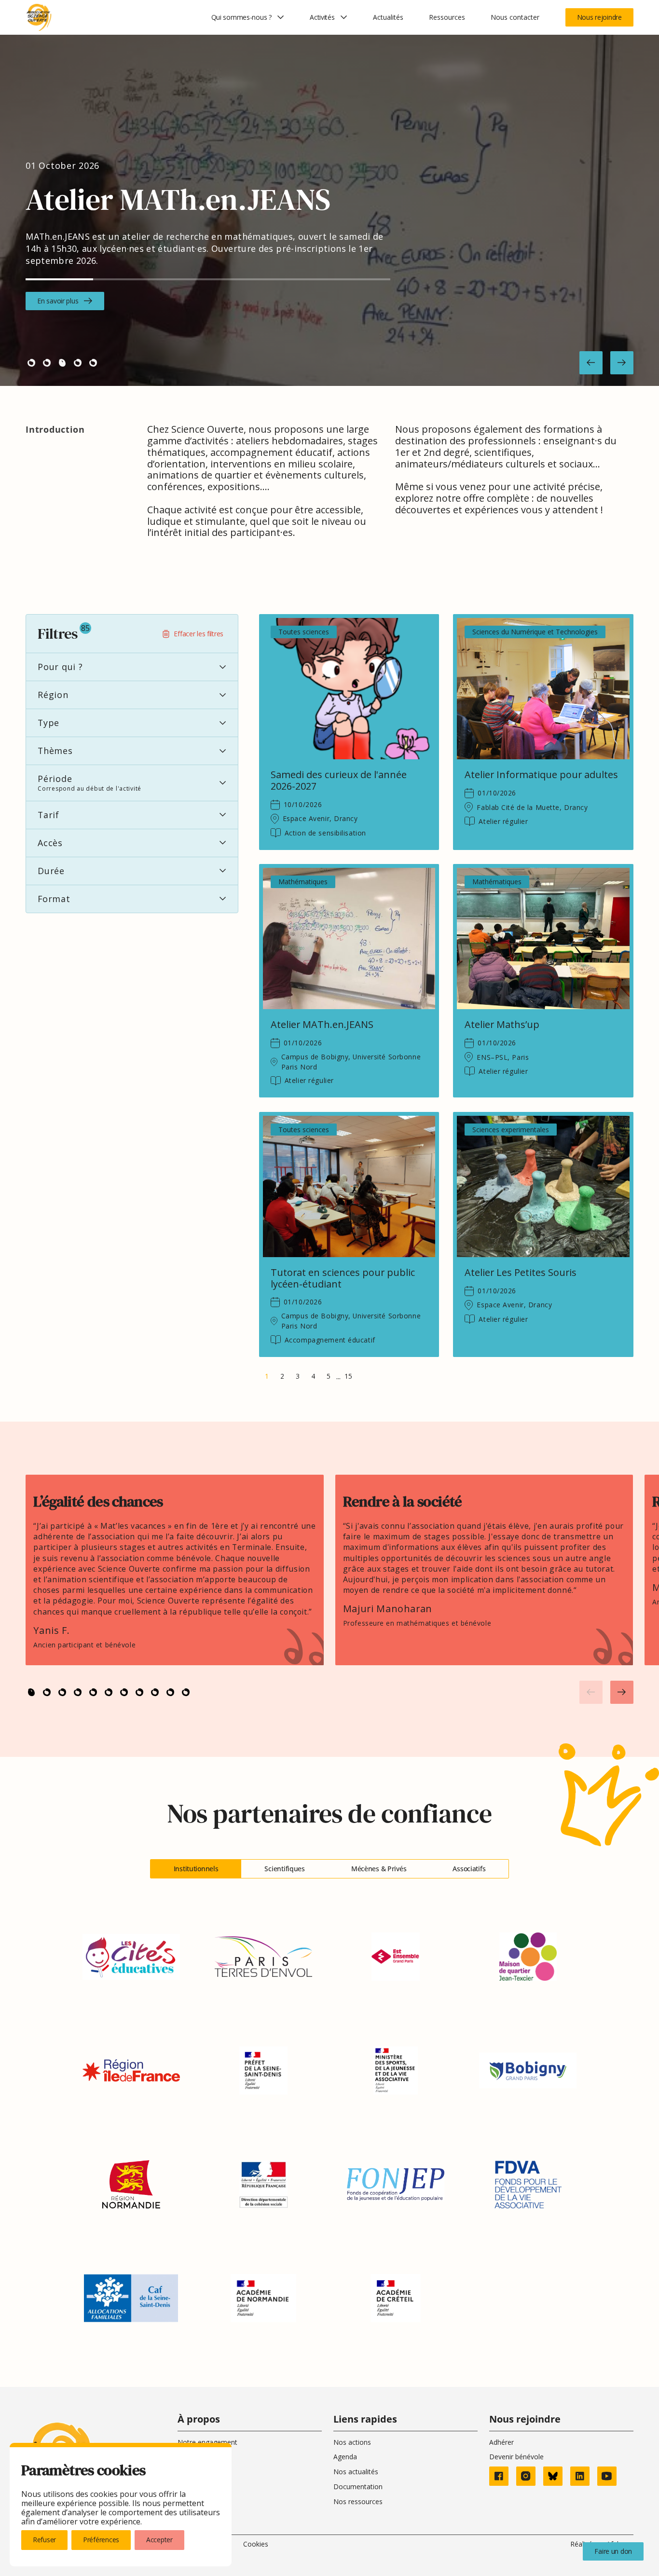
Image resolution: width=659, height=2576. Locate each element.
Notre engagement (207, 2442)
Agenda (345, 2457)
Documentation (358, 2487)
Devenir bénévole (516, 2457)
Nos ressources (358, 2501)
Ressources (447, 17)
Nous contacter (515, 17)
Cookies (256, 2544)
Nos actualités (356, 2472)
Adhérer (501, 2442)
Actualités (388, 17)
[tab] (196, 1869)
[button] (591, 363)
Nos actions (352, 2442)
